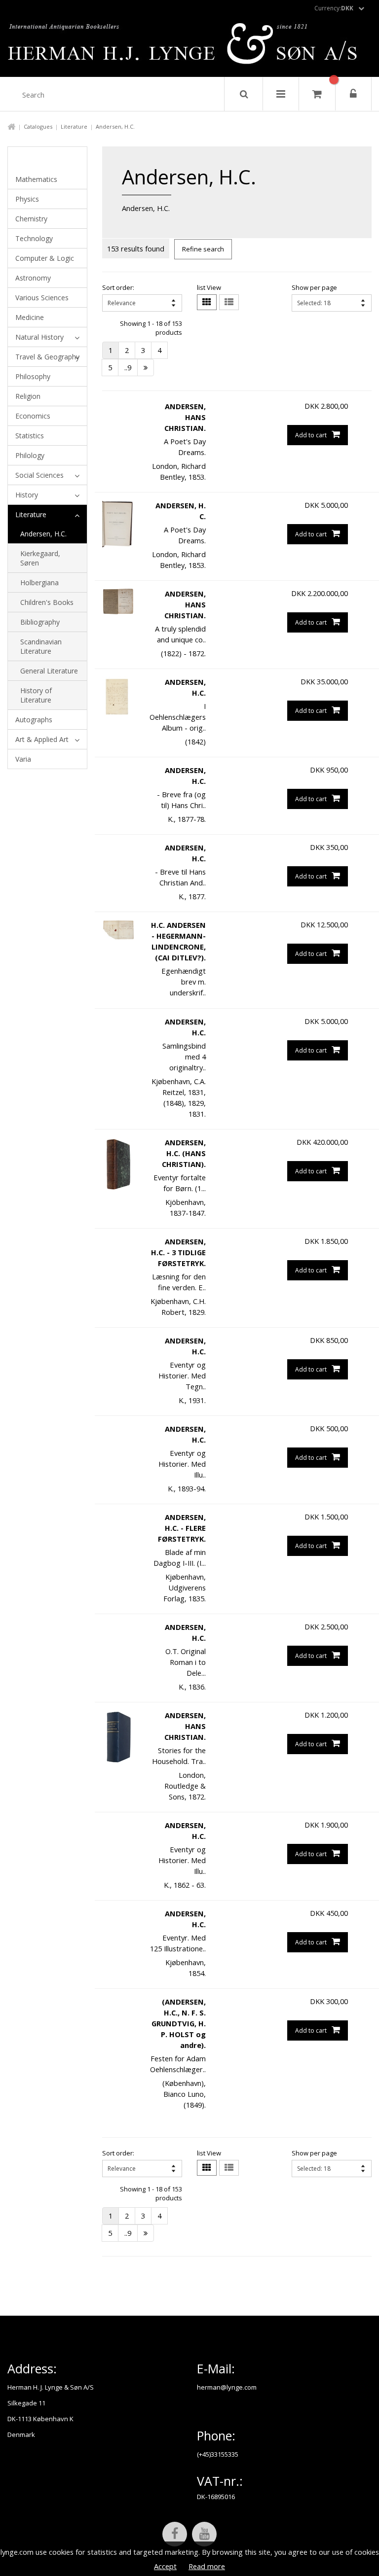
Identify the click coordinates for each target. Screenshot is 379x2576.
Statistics (30, 436)
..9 (128, 367)
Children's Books (47, 602)
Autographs (34, 720)
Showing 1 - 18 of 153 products (151, 328)
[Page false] (146, 368)
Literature (74, 126)
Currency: (334, 8)
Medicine (30, 317)
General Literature (49, 671)
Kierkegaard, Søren (40, 558)
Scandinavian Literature (41, 646)
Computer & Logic (45, 258)
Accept (165, 2566)
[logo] (190, 46)
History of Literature (36, 695)
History (27, 495)
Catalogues (38, 126)
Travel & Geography (47, 357)
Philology (30, 455)
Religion (28, 396)
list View (209, 287)
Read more (207, 2566)
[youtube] (204, 2534)
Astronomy (33, 278)
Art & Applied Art (42, 739)
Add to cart (311, 435)
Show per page (314, 287)
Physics (27, 199)
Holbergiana (39, 582)
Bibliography (40, 622)
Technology (34, 238)
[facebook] (175, 2534)
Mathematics (36, 179)
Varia (23, 759)
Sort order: (118, 287)
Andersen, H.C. (43, 534)
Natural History (39, 337)
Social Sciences (39, 475)
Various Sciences (42, 298)
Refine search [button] (203, 249)
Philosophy (33, 376)
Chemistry (31, 219)
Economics (33, 416)
